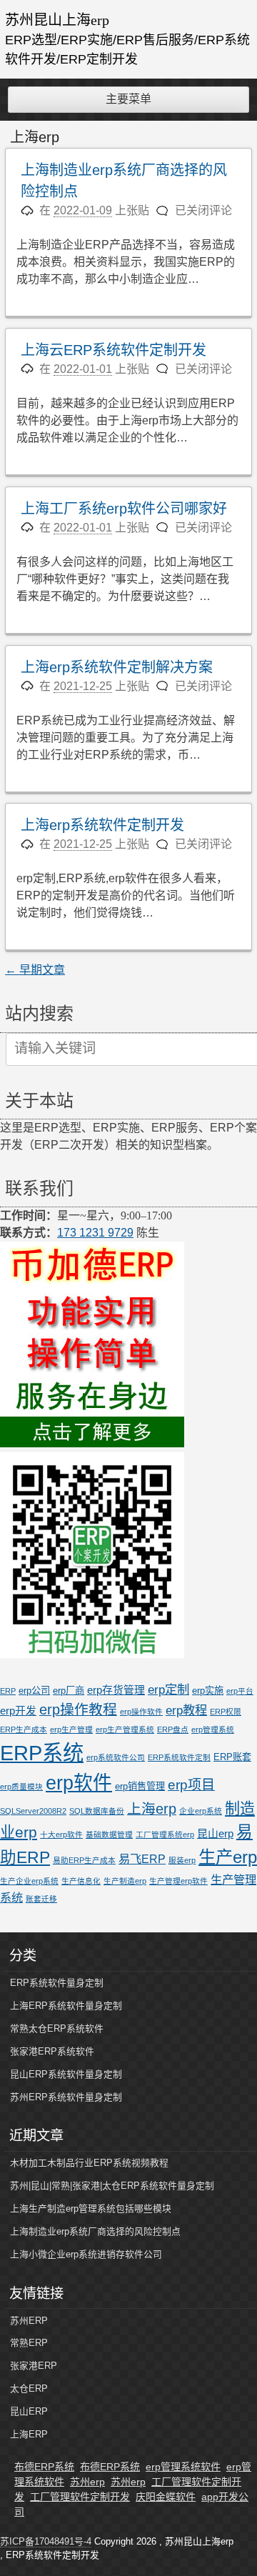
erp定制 (168, 1689)
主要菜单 (128, 99)
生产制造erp (125, 1881)
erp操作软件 (141, 1712)
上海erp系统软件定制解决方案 (117, 667)
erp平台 (240, 1691)
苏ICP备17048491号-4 (46, 2541)
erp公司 (34, 1691)
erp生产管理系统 (125, 1729)
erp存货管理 (116, 1690)
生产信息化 (81, 1881)
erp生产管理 (71, 1729)
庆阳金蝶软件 (166, 2497)
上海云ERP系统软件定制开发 (114, 350)
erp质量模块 (21, 1787)
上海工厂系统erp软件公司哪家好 (124, 509)
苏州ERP (29, 2321)
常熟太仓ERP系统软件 (57, 2028)
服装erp (182, 1860)
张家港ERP (34, 2366)
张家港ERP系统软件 (52, 2051)
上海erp (152, 1809)
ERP (8, 1691)
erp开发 (18, 1711)
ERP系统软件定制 (179, 1757)
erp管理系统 (213, 1729)
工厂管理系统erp (165, 1834)
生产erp (228, 1857)
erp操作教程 (78, 1709)
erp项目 (191, 1785)
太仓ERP (29, 2388)
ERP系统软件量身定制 (57, 1983)
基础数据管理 (109, 1834)
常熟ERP (29, 2343)
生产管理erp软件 (178, 1881)
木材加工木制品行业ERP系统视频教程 (89, 2163)
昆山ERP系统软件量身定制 (66, 2074)
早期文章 (35, 970)
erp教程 (186, 1710)
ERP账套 (232, 1757)
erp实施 (208, 1691)
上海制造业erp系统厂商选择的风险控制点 (95, 2231)
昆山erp (215, 1834)
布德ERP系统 (44, 2467)
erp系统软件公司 (116, 1757)
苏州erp (87, 2482)
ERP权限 (226, 1712)
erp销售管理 (140, 1786)
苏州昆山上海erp (57, 20)
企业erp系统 (201, 1811)
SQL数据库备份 (97, 1811)
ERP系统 (42, 1753)
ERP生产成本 (24, 1729)
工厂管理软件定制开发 (80, 2497)
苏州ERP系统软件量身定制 (66, 2097)
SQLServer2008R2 (33, 1811)
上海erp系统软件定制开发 (102, 825)
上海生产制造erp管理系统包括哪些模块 (91, 2208)
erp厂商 (69, 1691)
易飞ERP (142, 1859)
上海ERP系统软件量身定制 (66, 2006)
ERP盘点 (173, 1729)
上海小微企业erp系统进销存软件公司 (86, 2254)
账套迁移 (41, 1899)
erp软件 (79, 1783)
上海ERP (29, 2434)
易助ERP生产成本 (84, 1860)
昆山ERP (29, 2411)
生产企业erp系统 (29, 1881)
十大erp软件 (61, 1834)
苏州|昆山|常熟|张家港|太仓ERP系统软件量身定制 (112, 2186)
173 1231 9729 (95, 1233)
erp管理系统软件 (183, 2467)
